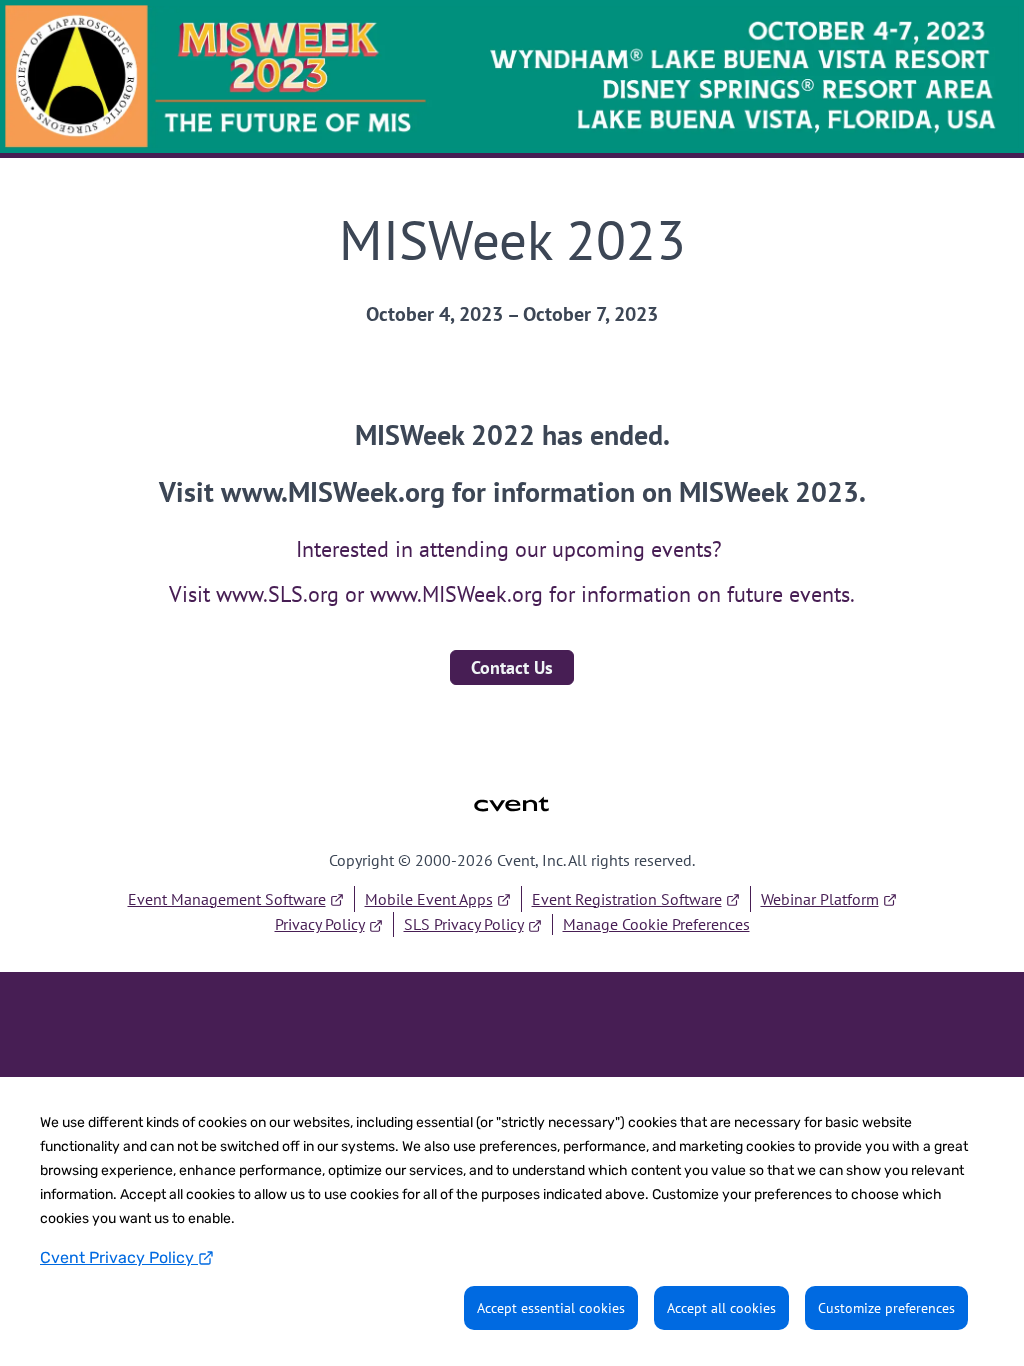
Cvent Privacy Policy (119, 1257)
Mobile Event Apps (429, 899)
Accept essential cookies (551, 1308)
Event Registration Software (627, 899)
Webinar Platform (820, 899)
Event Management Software (227, 899)
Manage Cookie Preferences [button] (656, 924)
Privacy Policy (320, 924)
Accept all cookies (721, 1308)
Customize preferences (886, 1308)
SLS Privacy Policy (464, 924)
